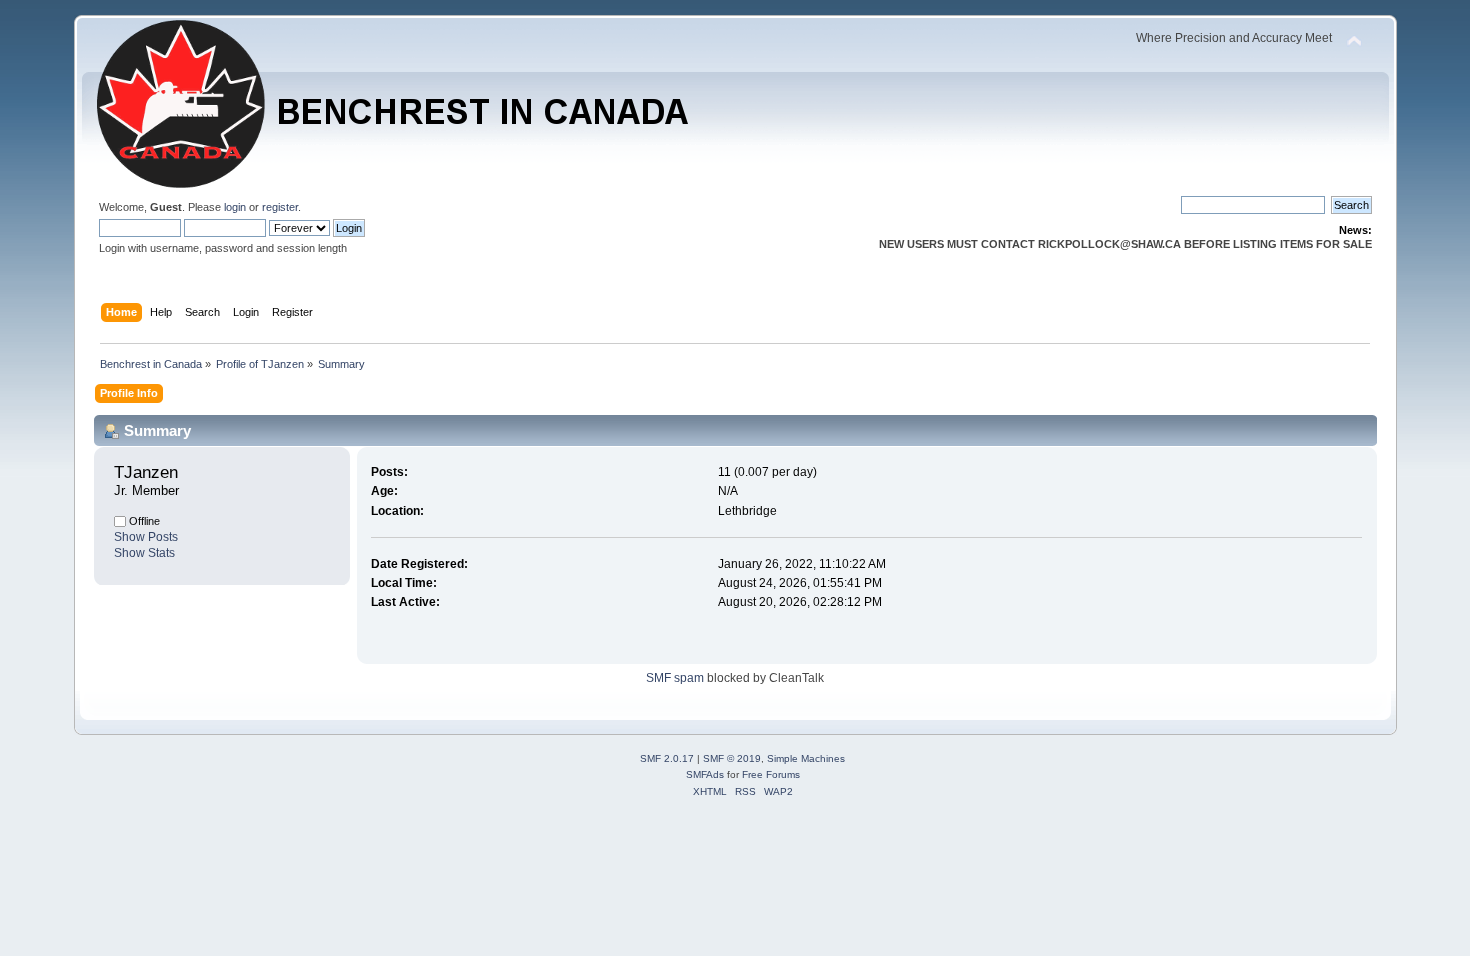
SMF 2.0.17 (667, 758)
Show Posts (146, 537)
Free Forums (771, 774)
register (280, 207)
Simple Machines (806, 758)
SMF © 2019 (732, 758)
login (235, 207)
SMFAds (705, 774)
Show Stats (144, 553)
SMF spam (675, 678)
